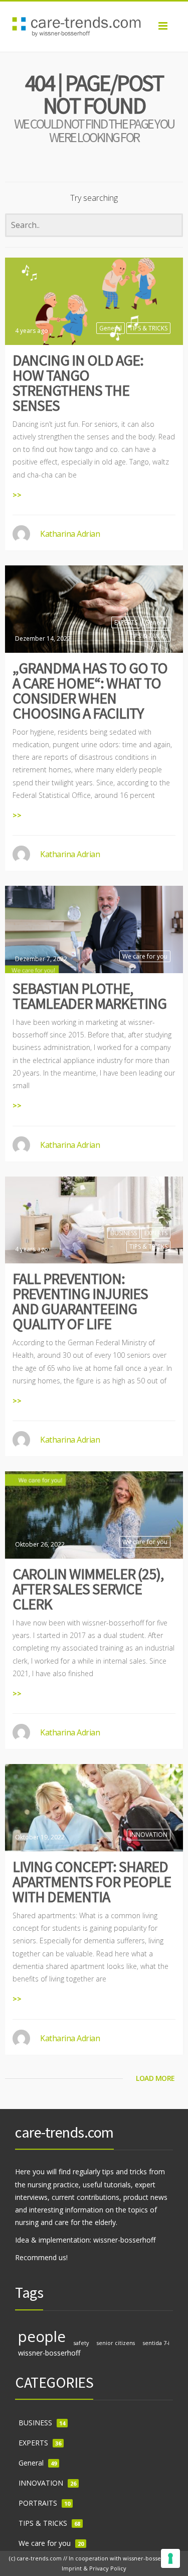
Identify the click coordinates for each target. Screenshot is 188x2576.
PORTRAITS (38, 2503)
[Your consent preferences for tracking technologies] (170, 2558)
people (42, 2336)
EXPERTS (126, 622)
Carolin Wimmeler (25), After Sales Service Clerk (88, 1589)
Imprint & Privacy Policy (94, 2568)
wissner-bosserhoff (49, 2353)
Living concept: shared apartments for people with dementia (92, 1882)
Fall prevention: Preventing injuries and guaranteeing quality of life (80, 1301)
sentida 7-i (156, 2343)
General (111, 328)
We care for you (145, 956)
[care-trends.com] (94, 27)
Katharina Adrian (70, 534)
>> (17, 495)
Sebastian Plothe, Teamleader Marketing (89, 996)
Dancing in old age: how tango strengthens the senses (78, 383)
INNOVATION (149, 1835)
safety (81, 2343)
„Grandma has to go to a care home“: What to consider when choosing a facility (90, 690)
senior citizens (116, 2343)
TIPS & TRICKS (148, 328)
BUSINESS (124, 1233)
